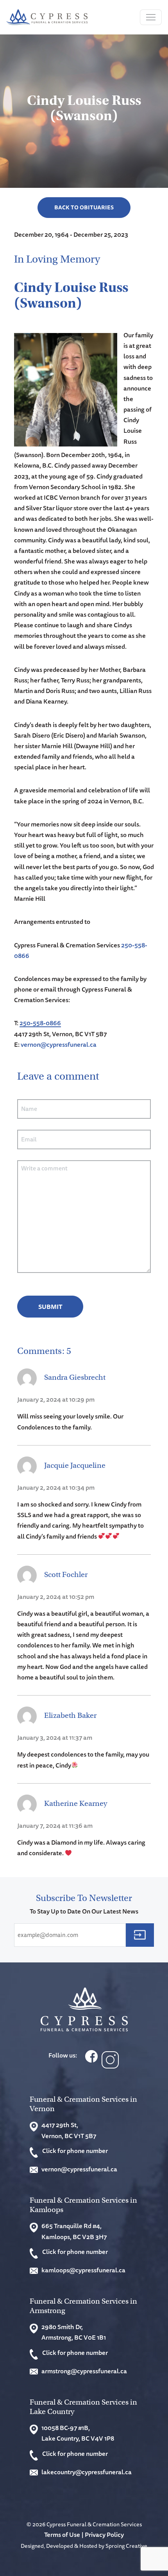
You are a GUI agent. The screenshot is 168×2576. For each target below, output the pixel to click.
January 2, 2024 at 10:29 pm (56, 1399)
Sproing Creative (126, 2546)
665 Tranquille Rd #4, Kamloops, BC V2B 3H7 (74, 2231)
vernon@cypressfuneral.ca (59, 1044)
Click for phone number (75, 2151)
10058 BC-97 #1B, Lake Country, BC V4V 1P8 (78, 2433)
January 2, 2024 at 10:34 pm (56, 1487)
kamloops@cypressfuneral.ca (83, 2270)
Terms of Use (62, 2535)
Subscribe (140, 1935)
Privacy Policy (104, 2535)
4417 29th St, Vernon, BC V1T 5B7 (69, 2130)
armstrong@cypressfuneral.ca (84, 2371)
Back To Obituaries (84, 207)
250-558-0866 (40, 1023)
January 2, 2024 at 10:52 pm (56, 1597)
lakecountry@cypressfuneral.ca (87, 2472)
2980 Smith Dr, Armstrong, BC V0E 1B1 (74, 2332)
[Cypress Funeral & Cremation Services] (84, 2010)
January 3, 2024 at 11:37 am (55, 1737)
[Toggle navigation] (151, 17)
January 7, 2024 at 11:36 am (55, 1825)
